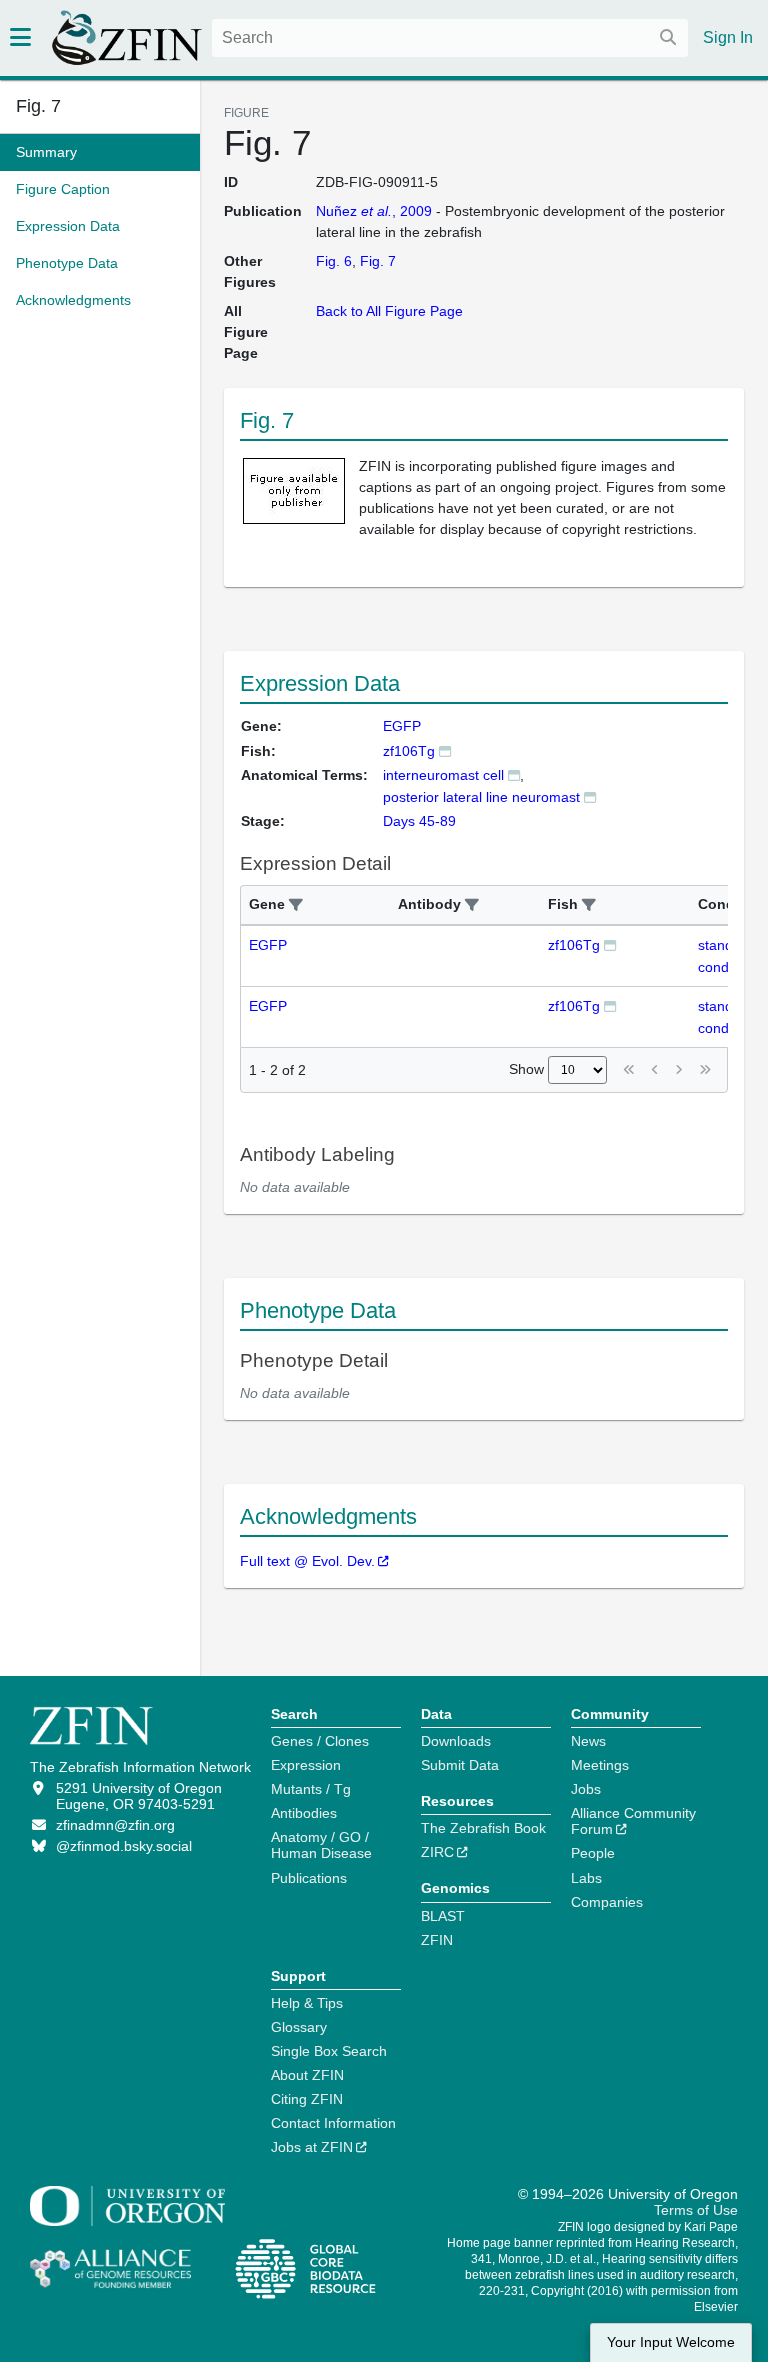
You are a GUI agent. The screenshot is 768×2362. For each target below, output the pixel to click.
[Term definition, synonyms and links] (514, 774)
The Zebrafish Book (483, 1828)
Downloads (456, 1741)
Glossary (299, 2027)
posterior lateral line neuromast (481, 797)
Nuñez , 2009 (374, 211)
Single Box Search (329, 2051)
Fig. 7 (38, 106)
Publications (309, 1878)
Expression (306, 1765)
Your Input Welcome (671, 2342)
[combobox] (450, 38)
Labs (586, 1878)
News (588, 1741)
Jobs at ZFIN (312, 2147)
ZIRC (437, 1852)
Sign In (728, 37)
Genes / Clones (320, 1741)
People (593, 1853)
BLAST (443, 1916)
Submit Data (460, 1765)
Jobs (586, 1789)
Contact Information (333, 2123)
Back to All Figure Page (389, 311)
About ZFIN (307, 2075)
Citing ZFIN (307, 2099)
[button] (296, 905)
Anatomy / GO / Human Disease (321, 1845)
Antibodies (304, 1813)
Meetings (600, 1765)
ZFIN (437, 1940)
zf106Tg (409, 751)
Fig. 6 (334, 261)
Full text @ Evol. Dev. (307, 1561)
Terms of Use (696, 2210)
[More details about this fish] (445, 750)
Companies (607, 1902)
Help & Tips (307, 2003)
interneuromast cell (443, 775)
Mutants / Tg (311, 1789)
